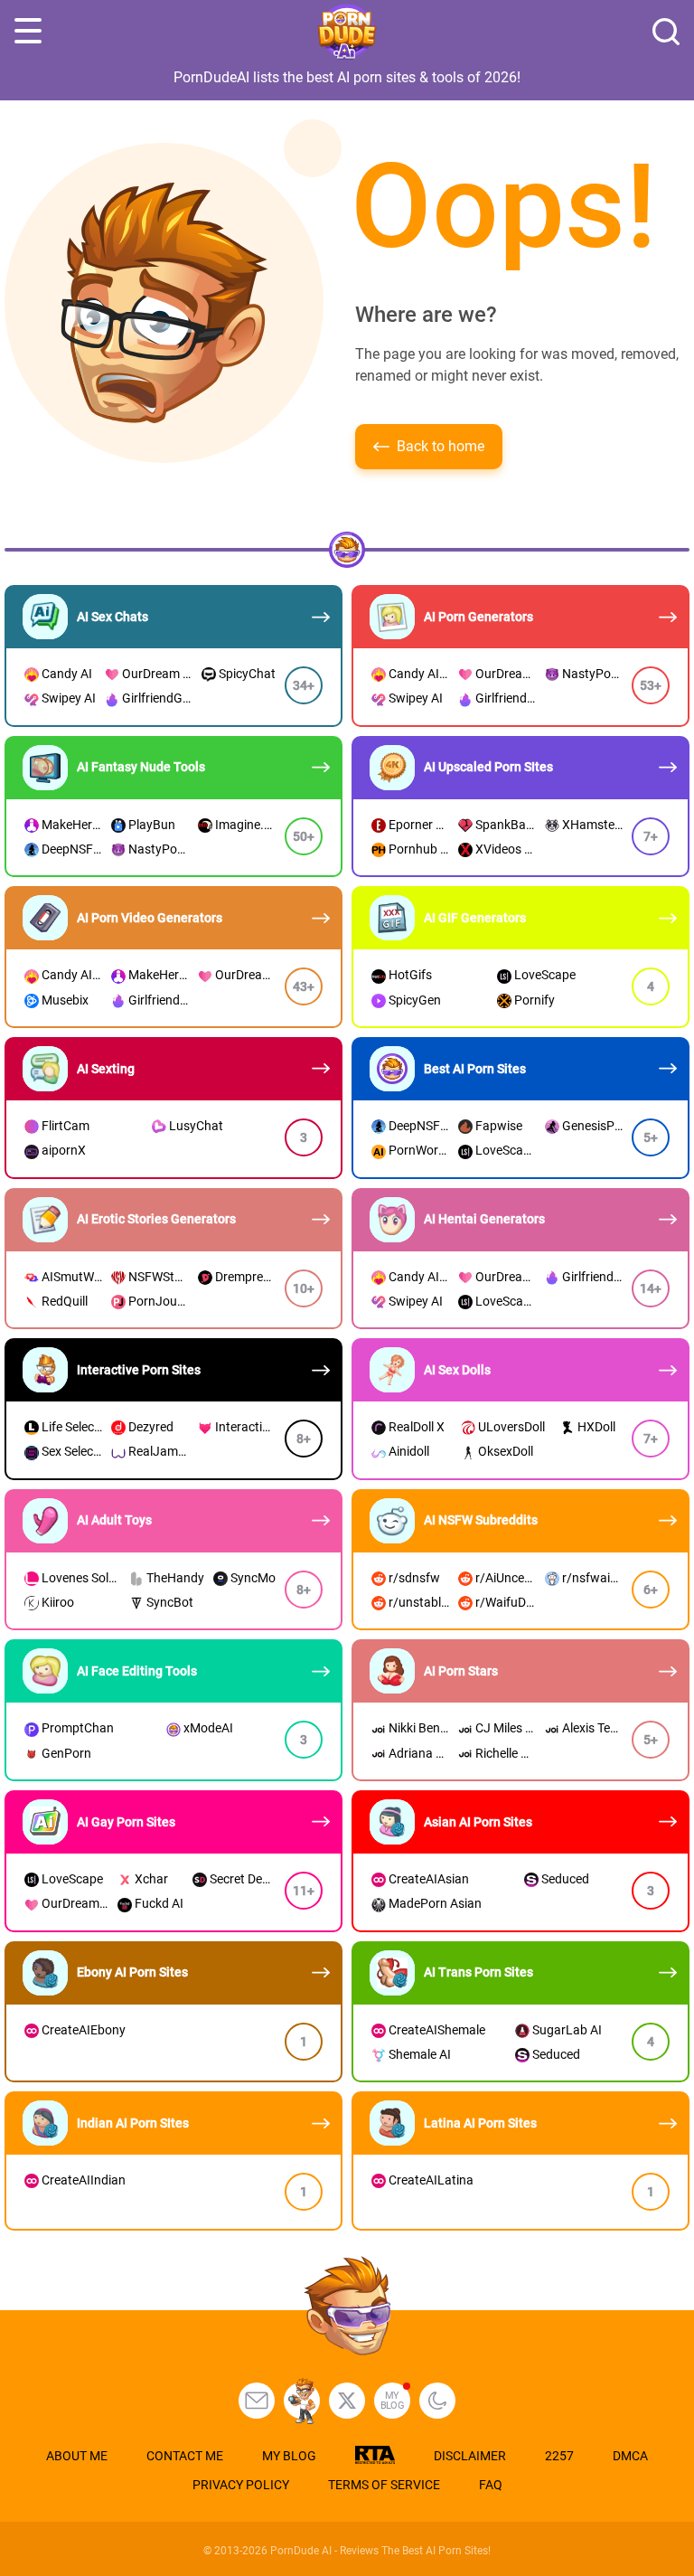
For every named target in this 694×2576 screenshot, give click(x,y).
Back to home (441, 446)
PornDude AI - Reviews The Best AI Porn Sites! (380, 2551)
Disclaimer (470, 2456)
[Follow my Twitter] (347, 2401)
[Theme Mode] (437, 2401)
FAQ (491, 2485)
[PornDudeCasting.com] (302, 2401)
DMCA (630, 2456)
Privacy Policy (241, 2485)
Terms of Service (384, 2485)
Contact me (185, 2456)
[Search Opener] (666, 32)
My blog (393, 2401)
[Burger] (28, 32)
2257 (559, 2456)
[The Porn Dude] (347, 32)
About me (77, 2456)
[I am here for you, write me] (257, 2401)
